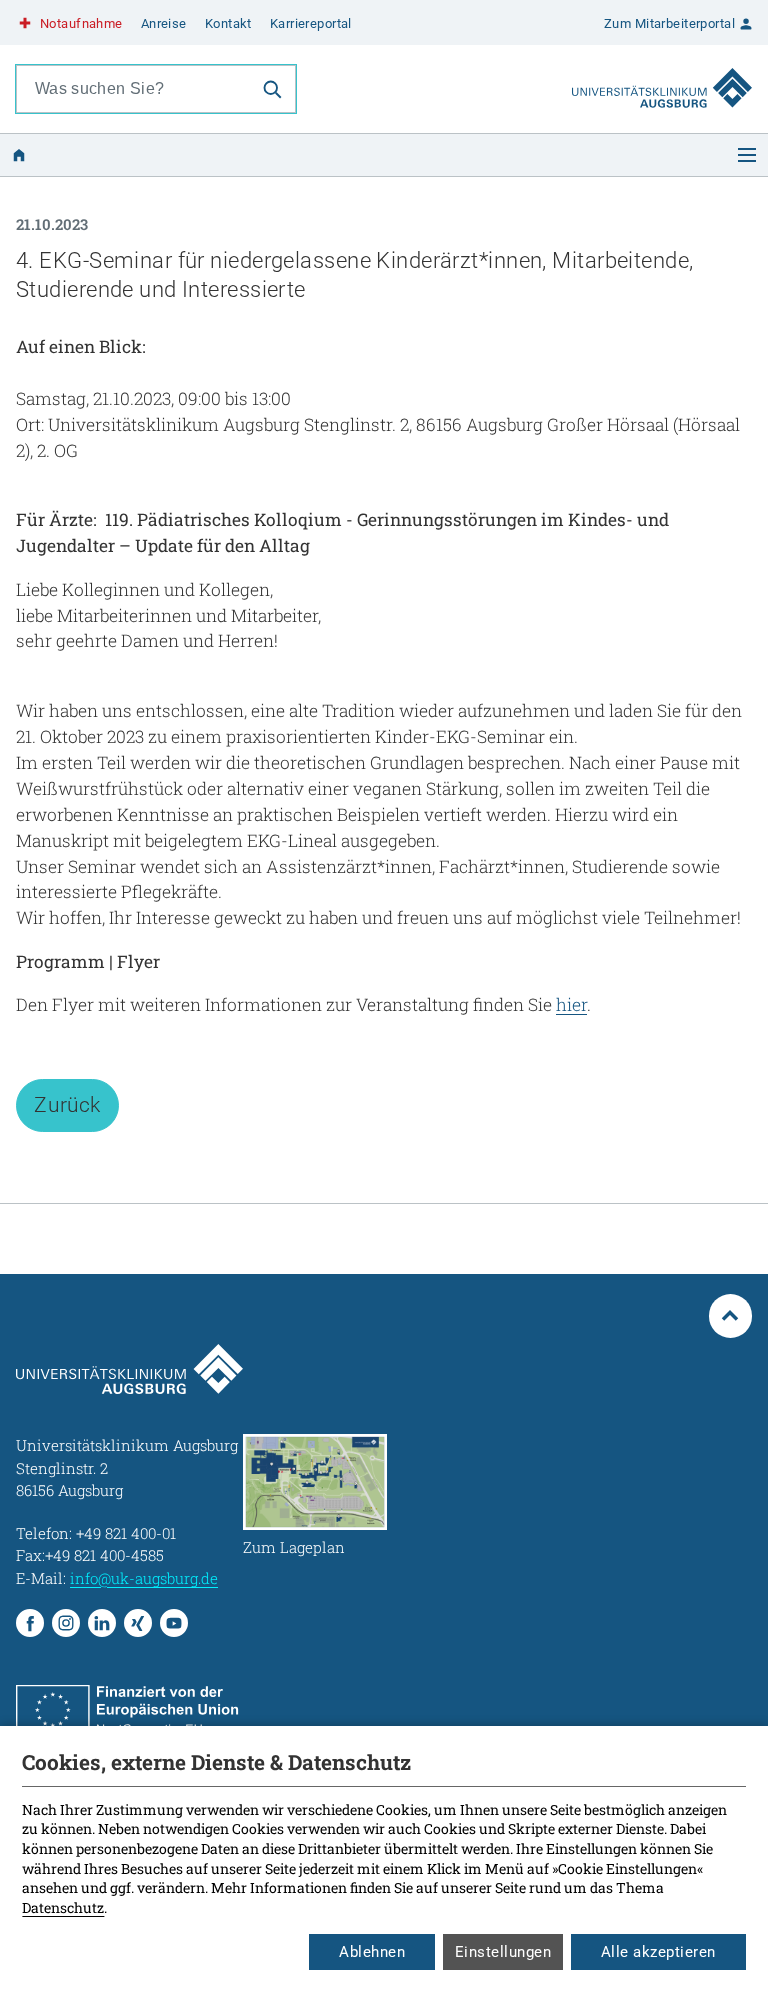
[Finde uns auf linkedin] (102, 1623)
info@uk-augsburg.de (144, 1578)
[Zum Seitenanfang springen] (731, 1316)
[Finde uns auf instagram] (66, 1623)
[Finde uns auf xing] (138, 1623)
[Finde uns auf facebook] (30, 1623)
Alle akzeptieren (658, 1952)
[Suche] (272, 89)
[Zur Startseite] (662, 69)
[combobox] (133, 89)
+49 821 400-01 (126, 1533)
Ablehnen (372, 1952)
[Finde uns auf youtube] (174, 1623)
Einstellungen (503, 1952)
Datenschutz (63, 1907)
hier (571, 1004)
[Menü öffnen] (747, 155)
